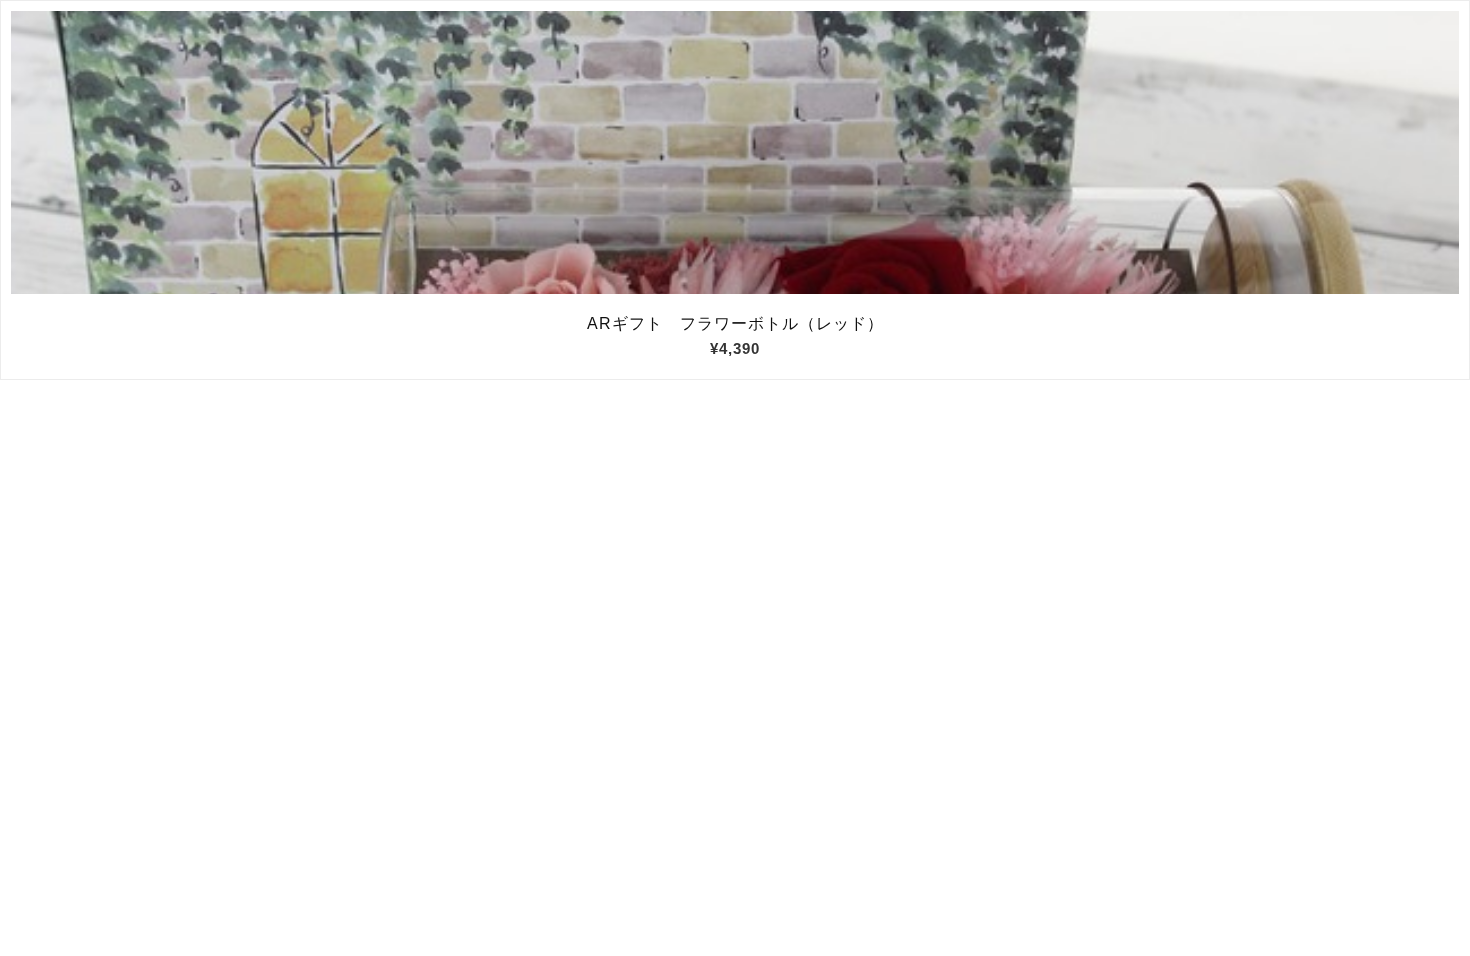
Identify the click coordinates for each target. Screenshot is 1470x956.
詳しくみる (735, 153)
